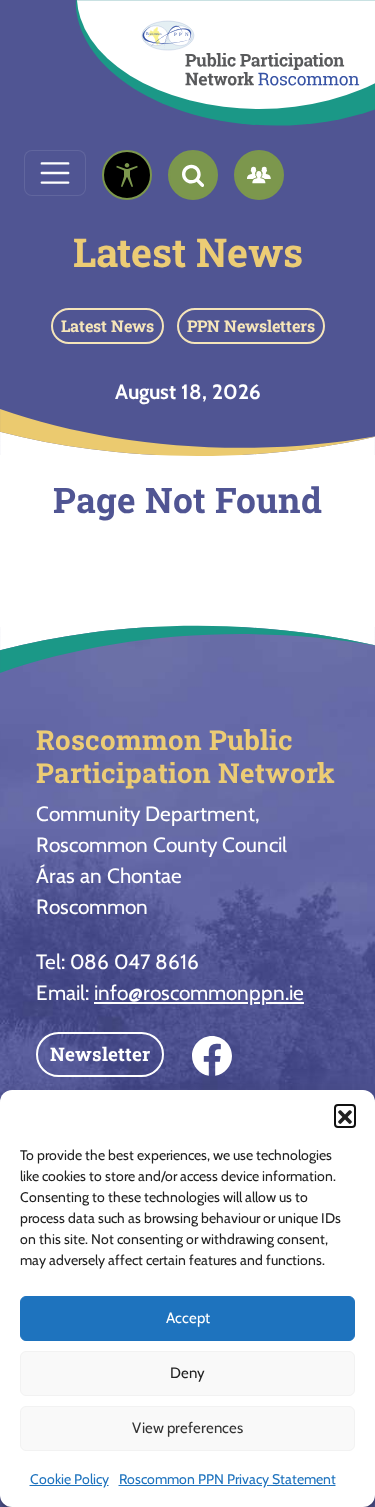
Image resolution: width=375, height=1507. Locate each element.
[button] (345, 1115)
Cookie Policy (69, 1479)
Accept (188, 1318)
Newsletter (100, 1053)
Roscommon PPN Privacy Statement (227, 1479)
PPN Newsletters (251, 325)
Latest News (188, 251)
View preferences (187, 1428)
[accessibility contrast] (127, 175)
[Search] (193, 175)
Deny (187, 1373)
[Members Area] (259, 175)
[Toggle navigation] (55, 173)
